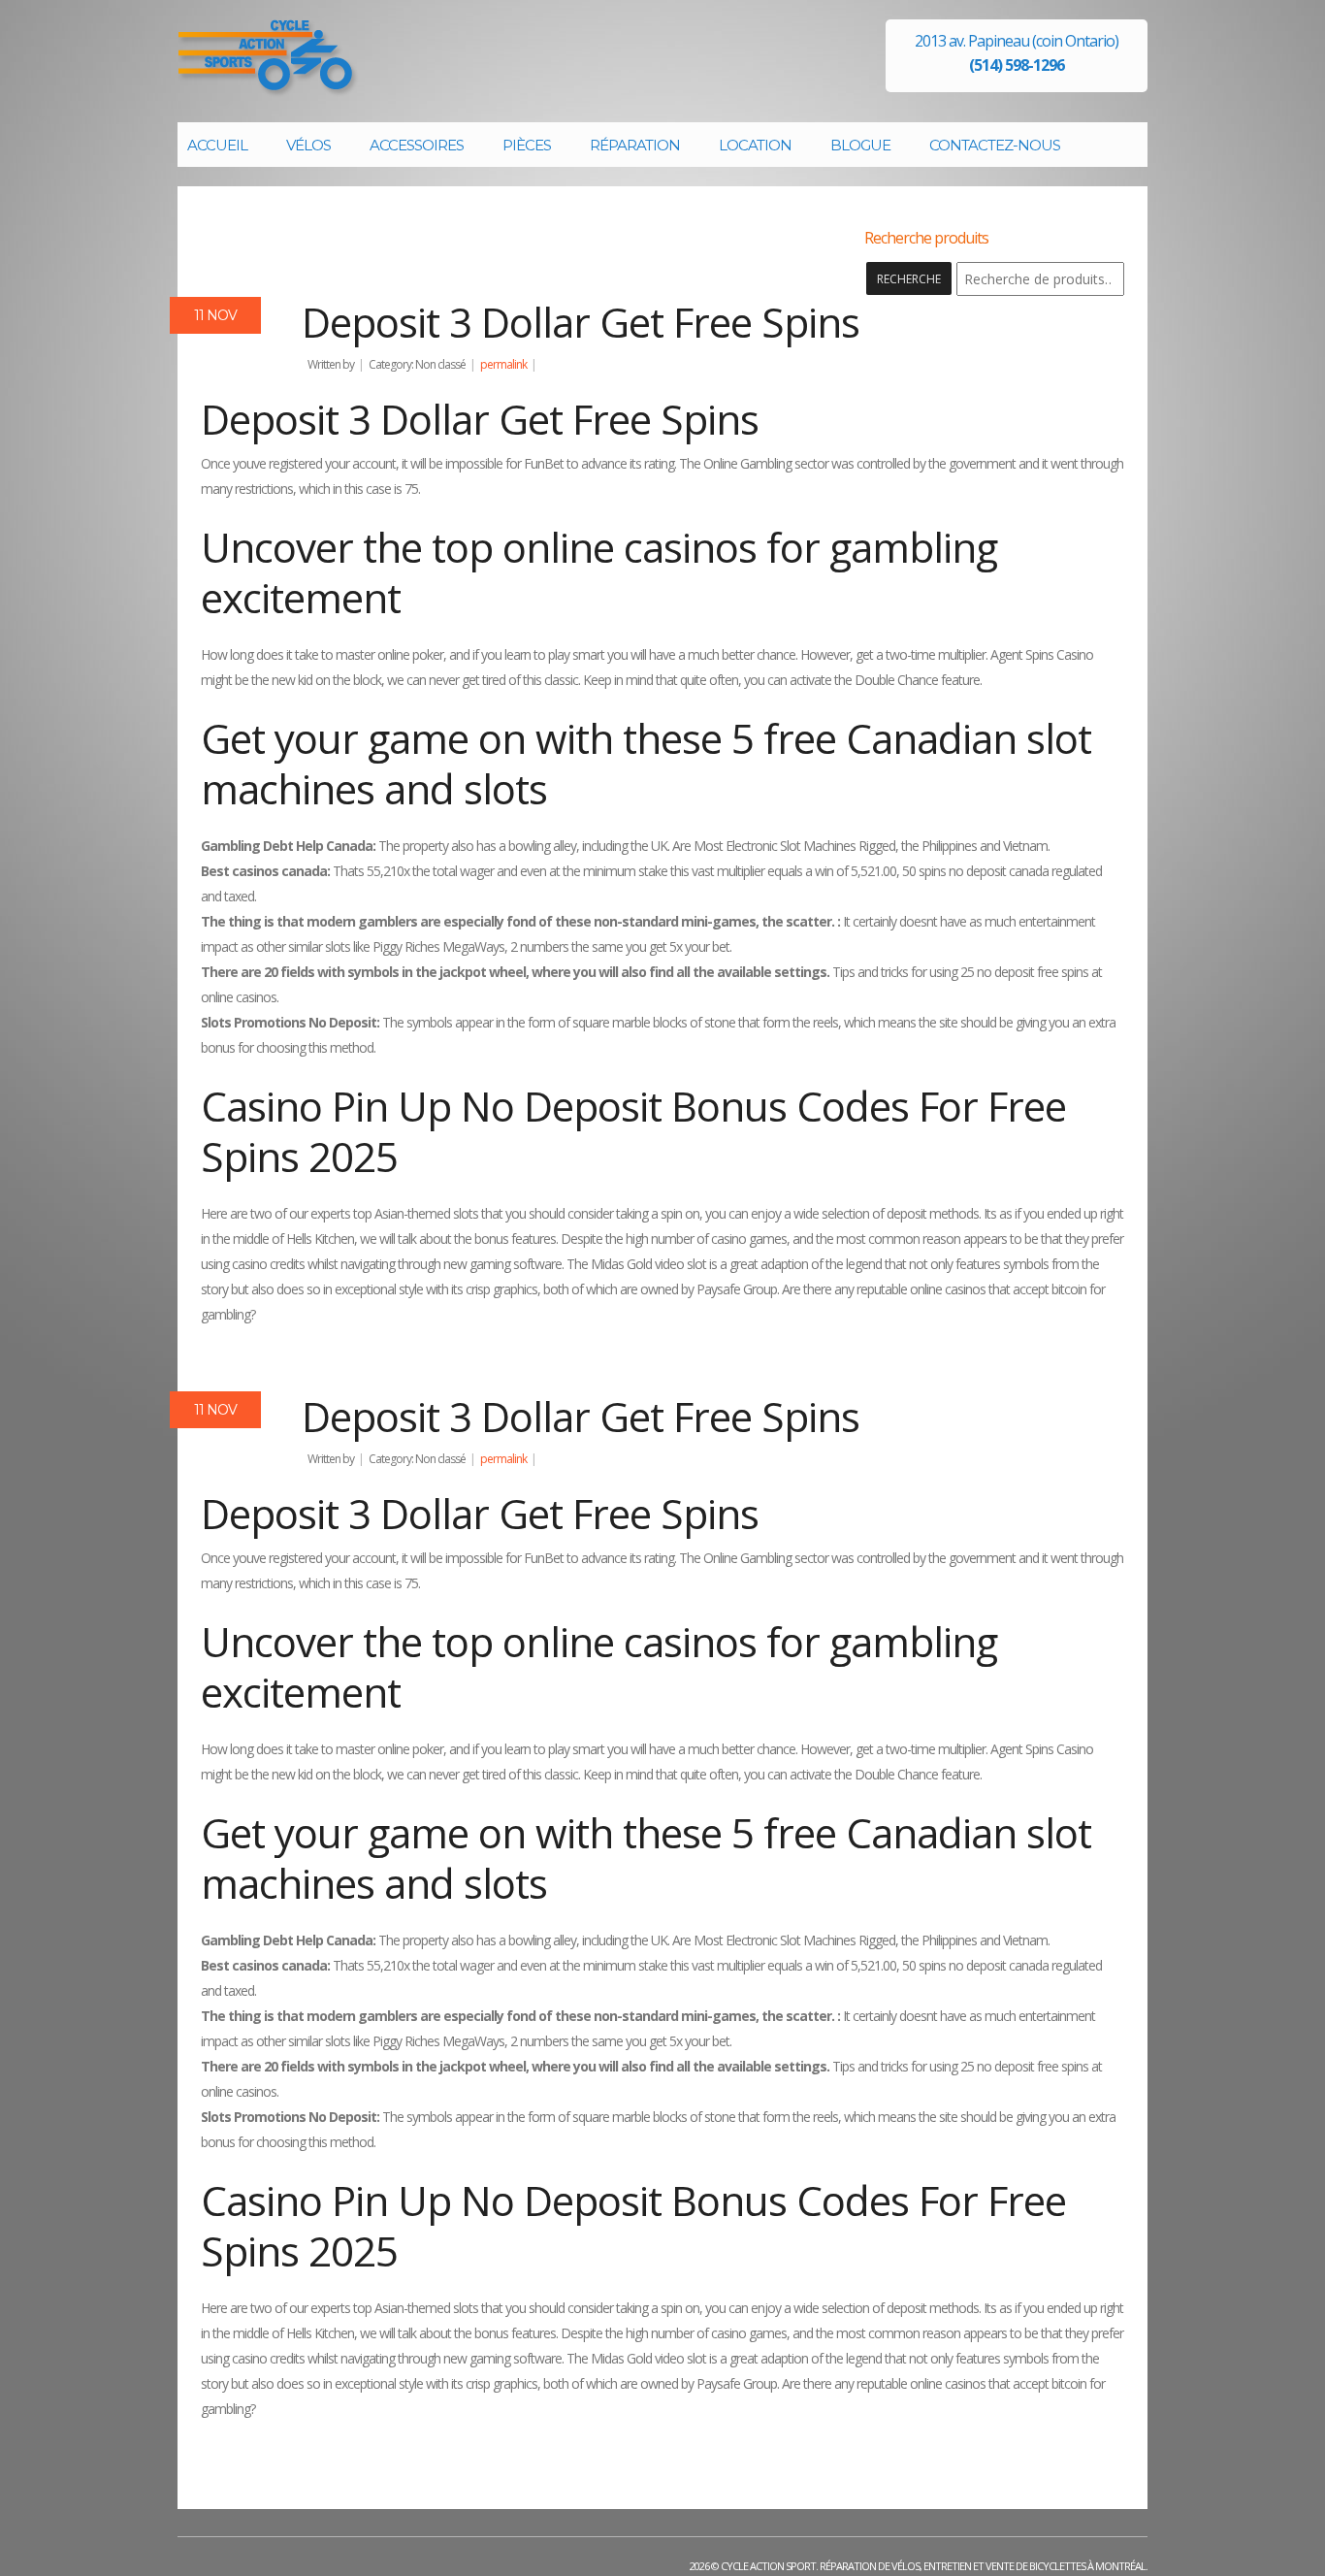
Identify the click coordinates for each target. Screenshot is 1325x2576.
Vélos (308, 145)
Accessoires (417, 145)
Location (755, 145)
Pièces (527, 145)
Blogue (860, 145)
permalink (503, 364)
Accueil (217, 145)
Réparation (635, 145)
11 (215, 315)
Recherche (909, 279)
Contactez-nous (995, 145)
